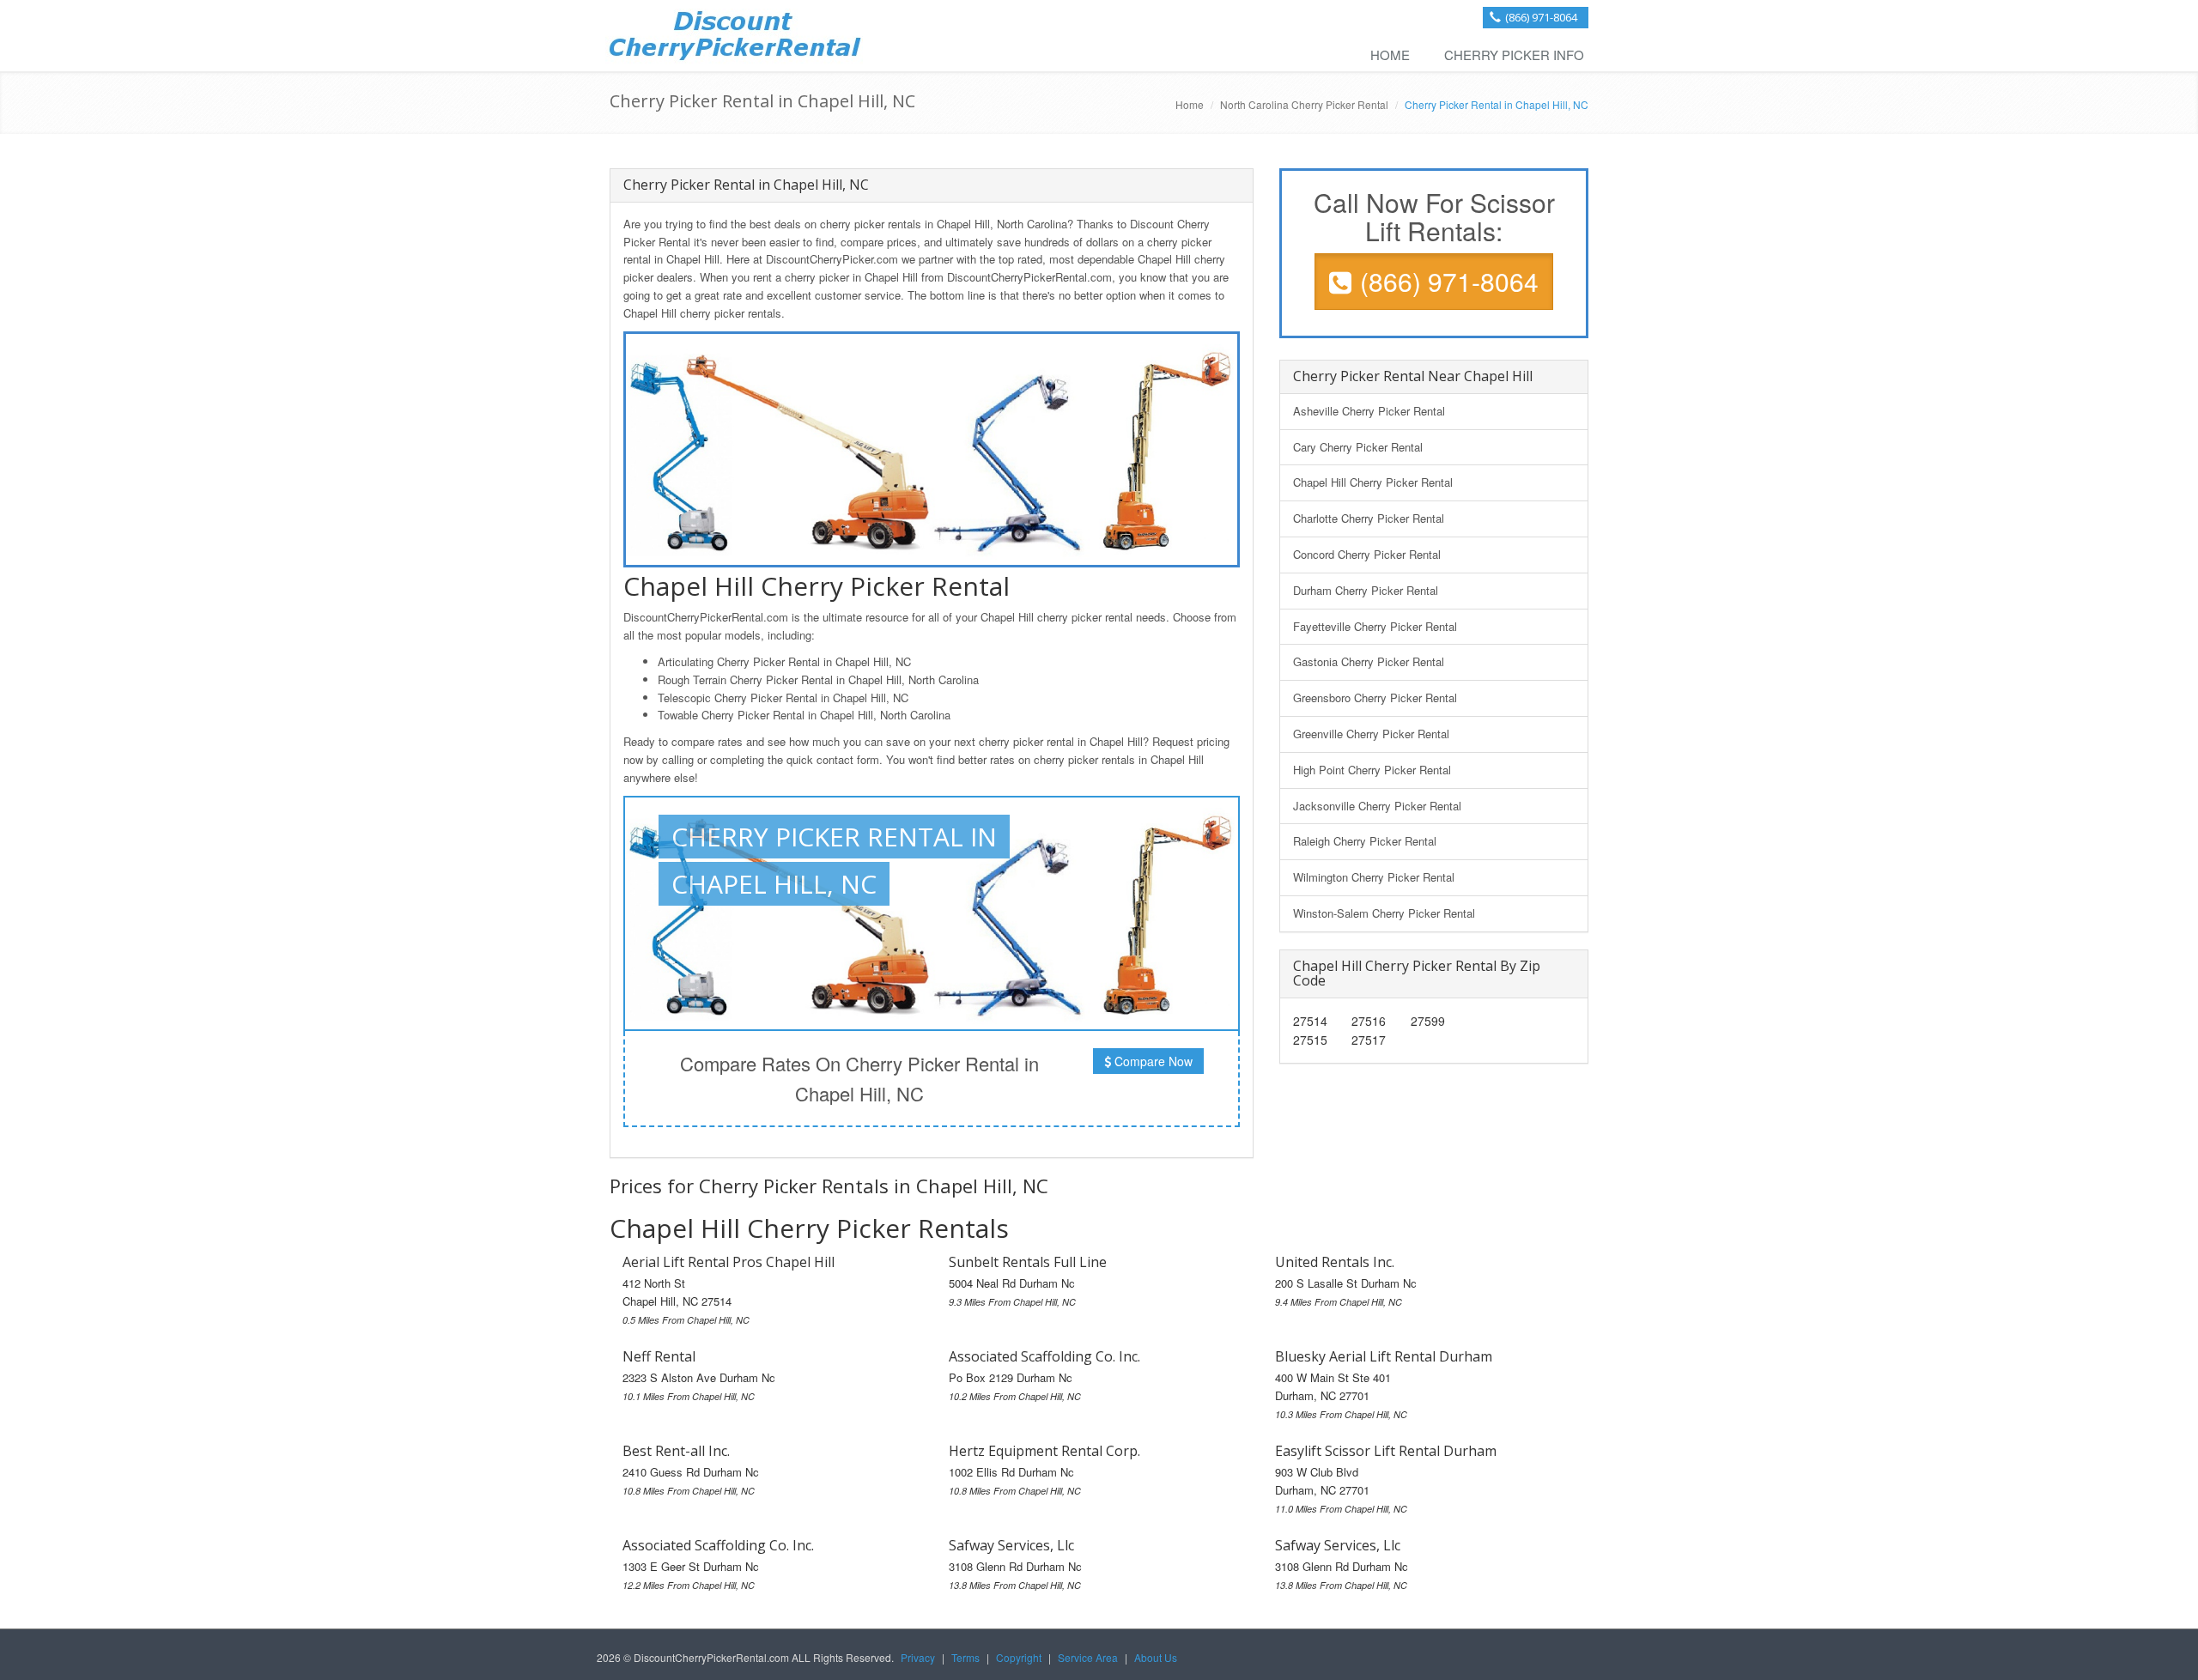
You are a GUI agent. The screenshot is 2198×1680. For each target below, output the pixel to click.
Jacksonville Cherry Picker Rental (1377, 806)
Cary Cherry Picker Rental (1358, 447)
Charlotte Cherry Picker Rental (1369, 518)
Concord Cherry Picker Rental (1367, 554)
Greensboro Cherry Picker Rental (1375, 697)
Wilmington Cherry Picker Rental (1374, 877)
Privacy (918, 1657)
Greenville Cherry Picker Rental (1371, 734)
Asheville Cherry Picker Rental (1369, 411)
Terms (965, 1657)
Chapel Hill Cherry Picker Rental (1373, 482)
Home (1390, 55)
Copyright (1019, 1657)
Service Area (1088, 1657)
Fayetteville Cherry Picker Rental (1375, 626)
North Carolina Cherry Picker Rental (1304, 104)
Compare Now (1152, 1061)
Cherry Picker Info (1514, 55)
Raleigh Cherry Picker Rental (1365, 841)
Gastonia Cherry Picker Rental (1369, 661)
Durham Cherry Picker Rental (1366, 590)
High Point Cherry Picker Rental (1372, 770)
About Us (1156, 1657)
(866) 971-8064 (1541, 17)
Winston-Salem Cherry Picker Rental (1384, 913)
